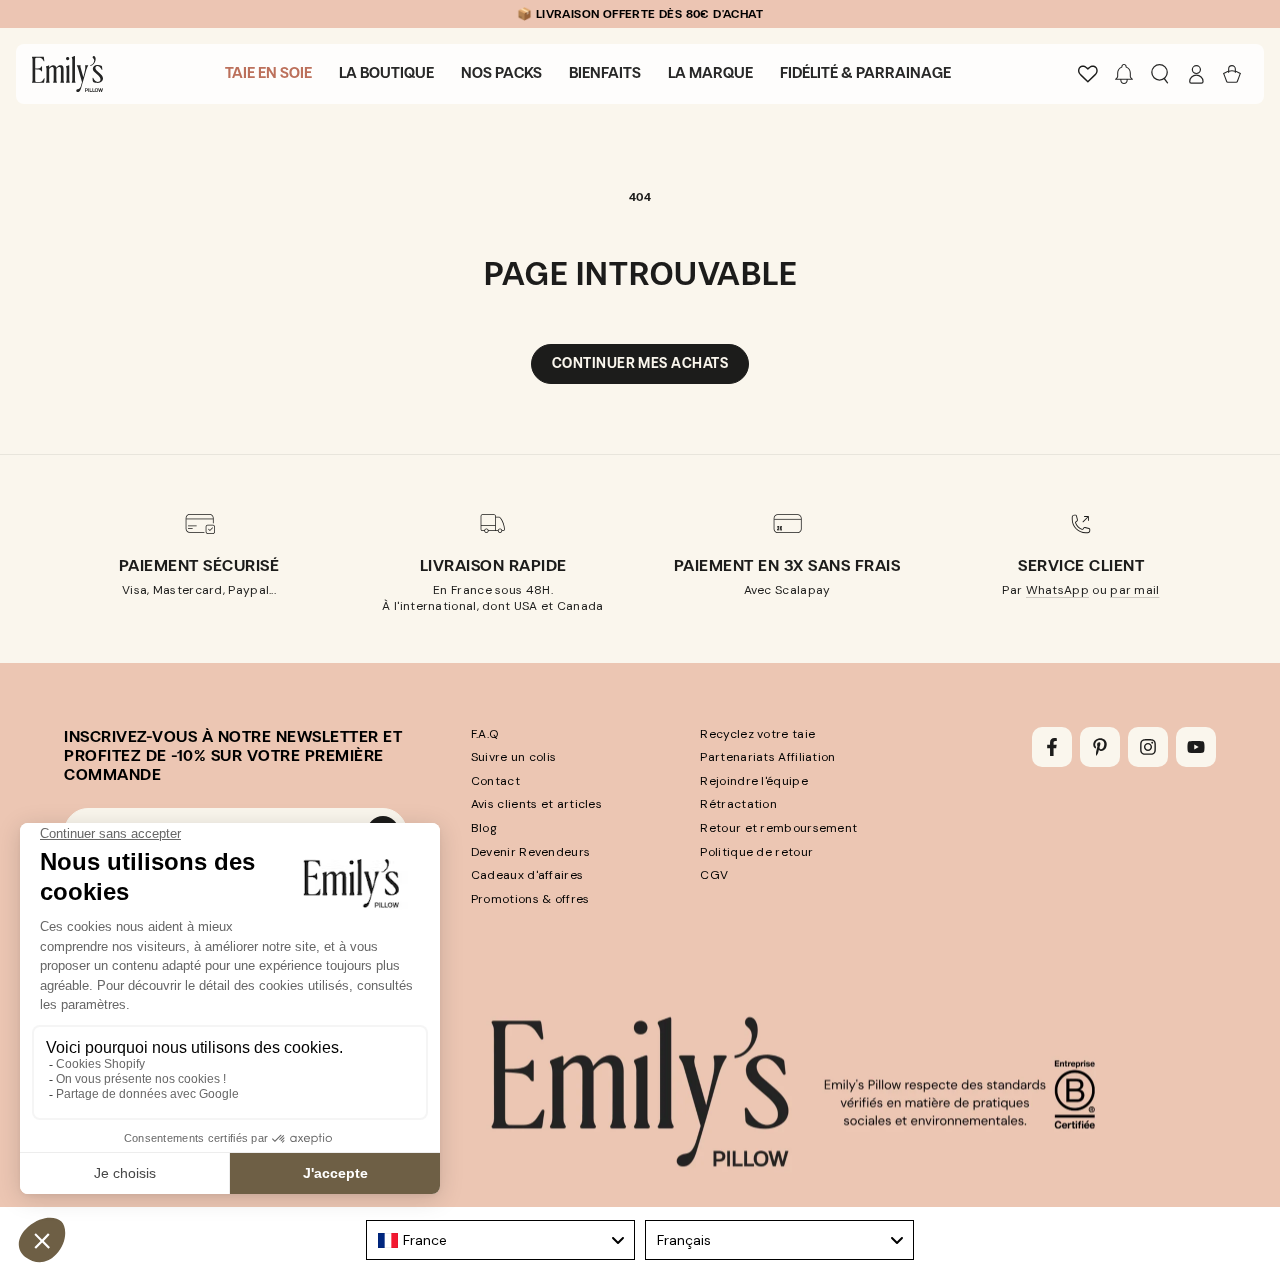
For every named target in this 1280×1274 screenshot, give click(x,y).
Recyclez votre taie (757, 734)
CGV (714, 875)
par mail (1134, 590)
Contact (495, 781)
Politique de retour (756, 852)
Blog (484, 828)
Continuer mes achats (640, 363)
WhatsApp (1057, 590)
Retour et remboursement (778, 828)
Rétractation (738, 804)
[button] (1124, 74)
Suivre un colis (514, 757)
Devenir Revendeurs (530, 852)
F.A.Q (485, 734)
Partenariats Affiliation (767, 757)
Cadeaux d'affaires (527, 875)
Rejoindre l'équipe (753, 781)
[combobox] (500, 1240)
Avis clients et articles (536, 804)
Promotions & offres (530, 899)
